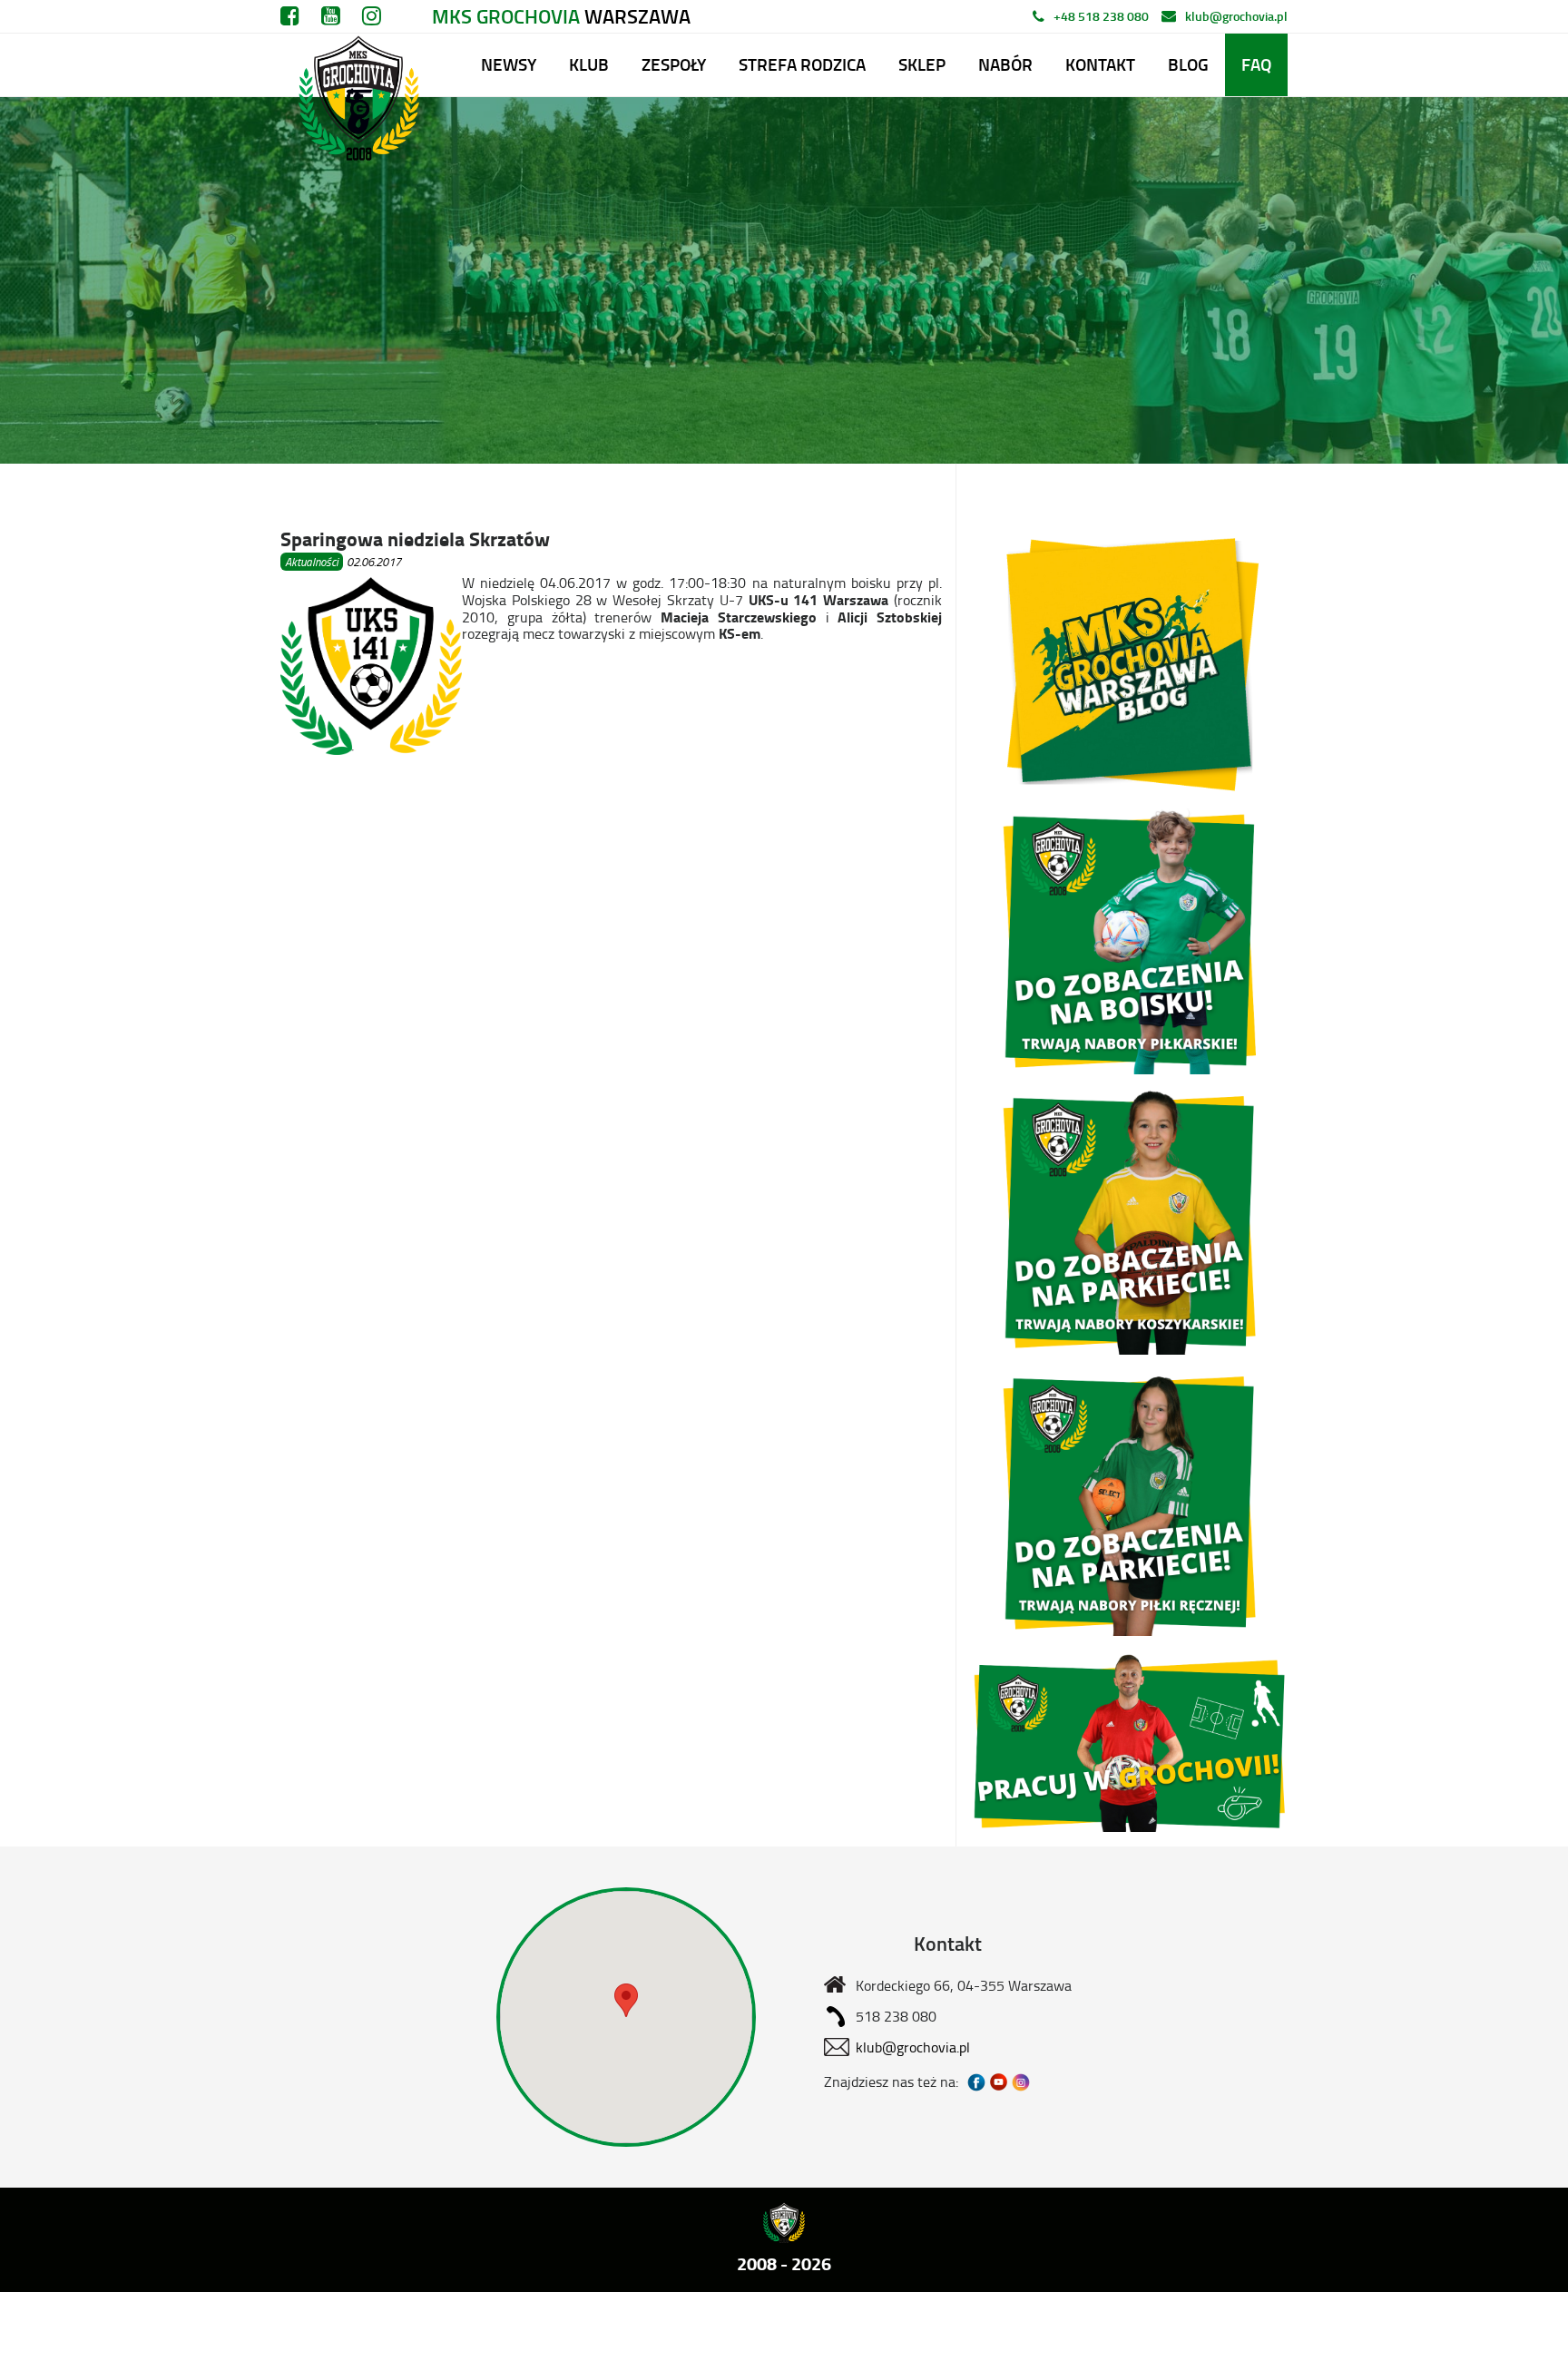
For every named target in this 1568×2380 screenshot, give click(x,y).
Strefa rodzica (802, 64)
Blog (1188, 64)
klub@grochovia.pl (1236, 16)
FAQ (1256, 64)
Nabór (1005, 64)
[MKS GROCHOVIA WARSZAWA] (356, 65)
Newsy (509, 64)
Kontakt (1100, 64)
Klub (589, 64)
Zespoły (674, 64)
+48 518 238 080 (1101, 16)
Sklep (922, 64)
